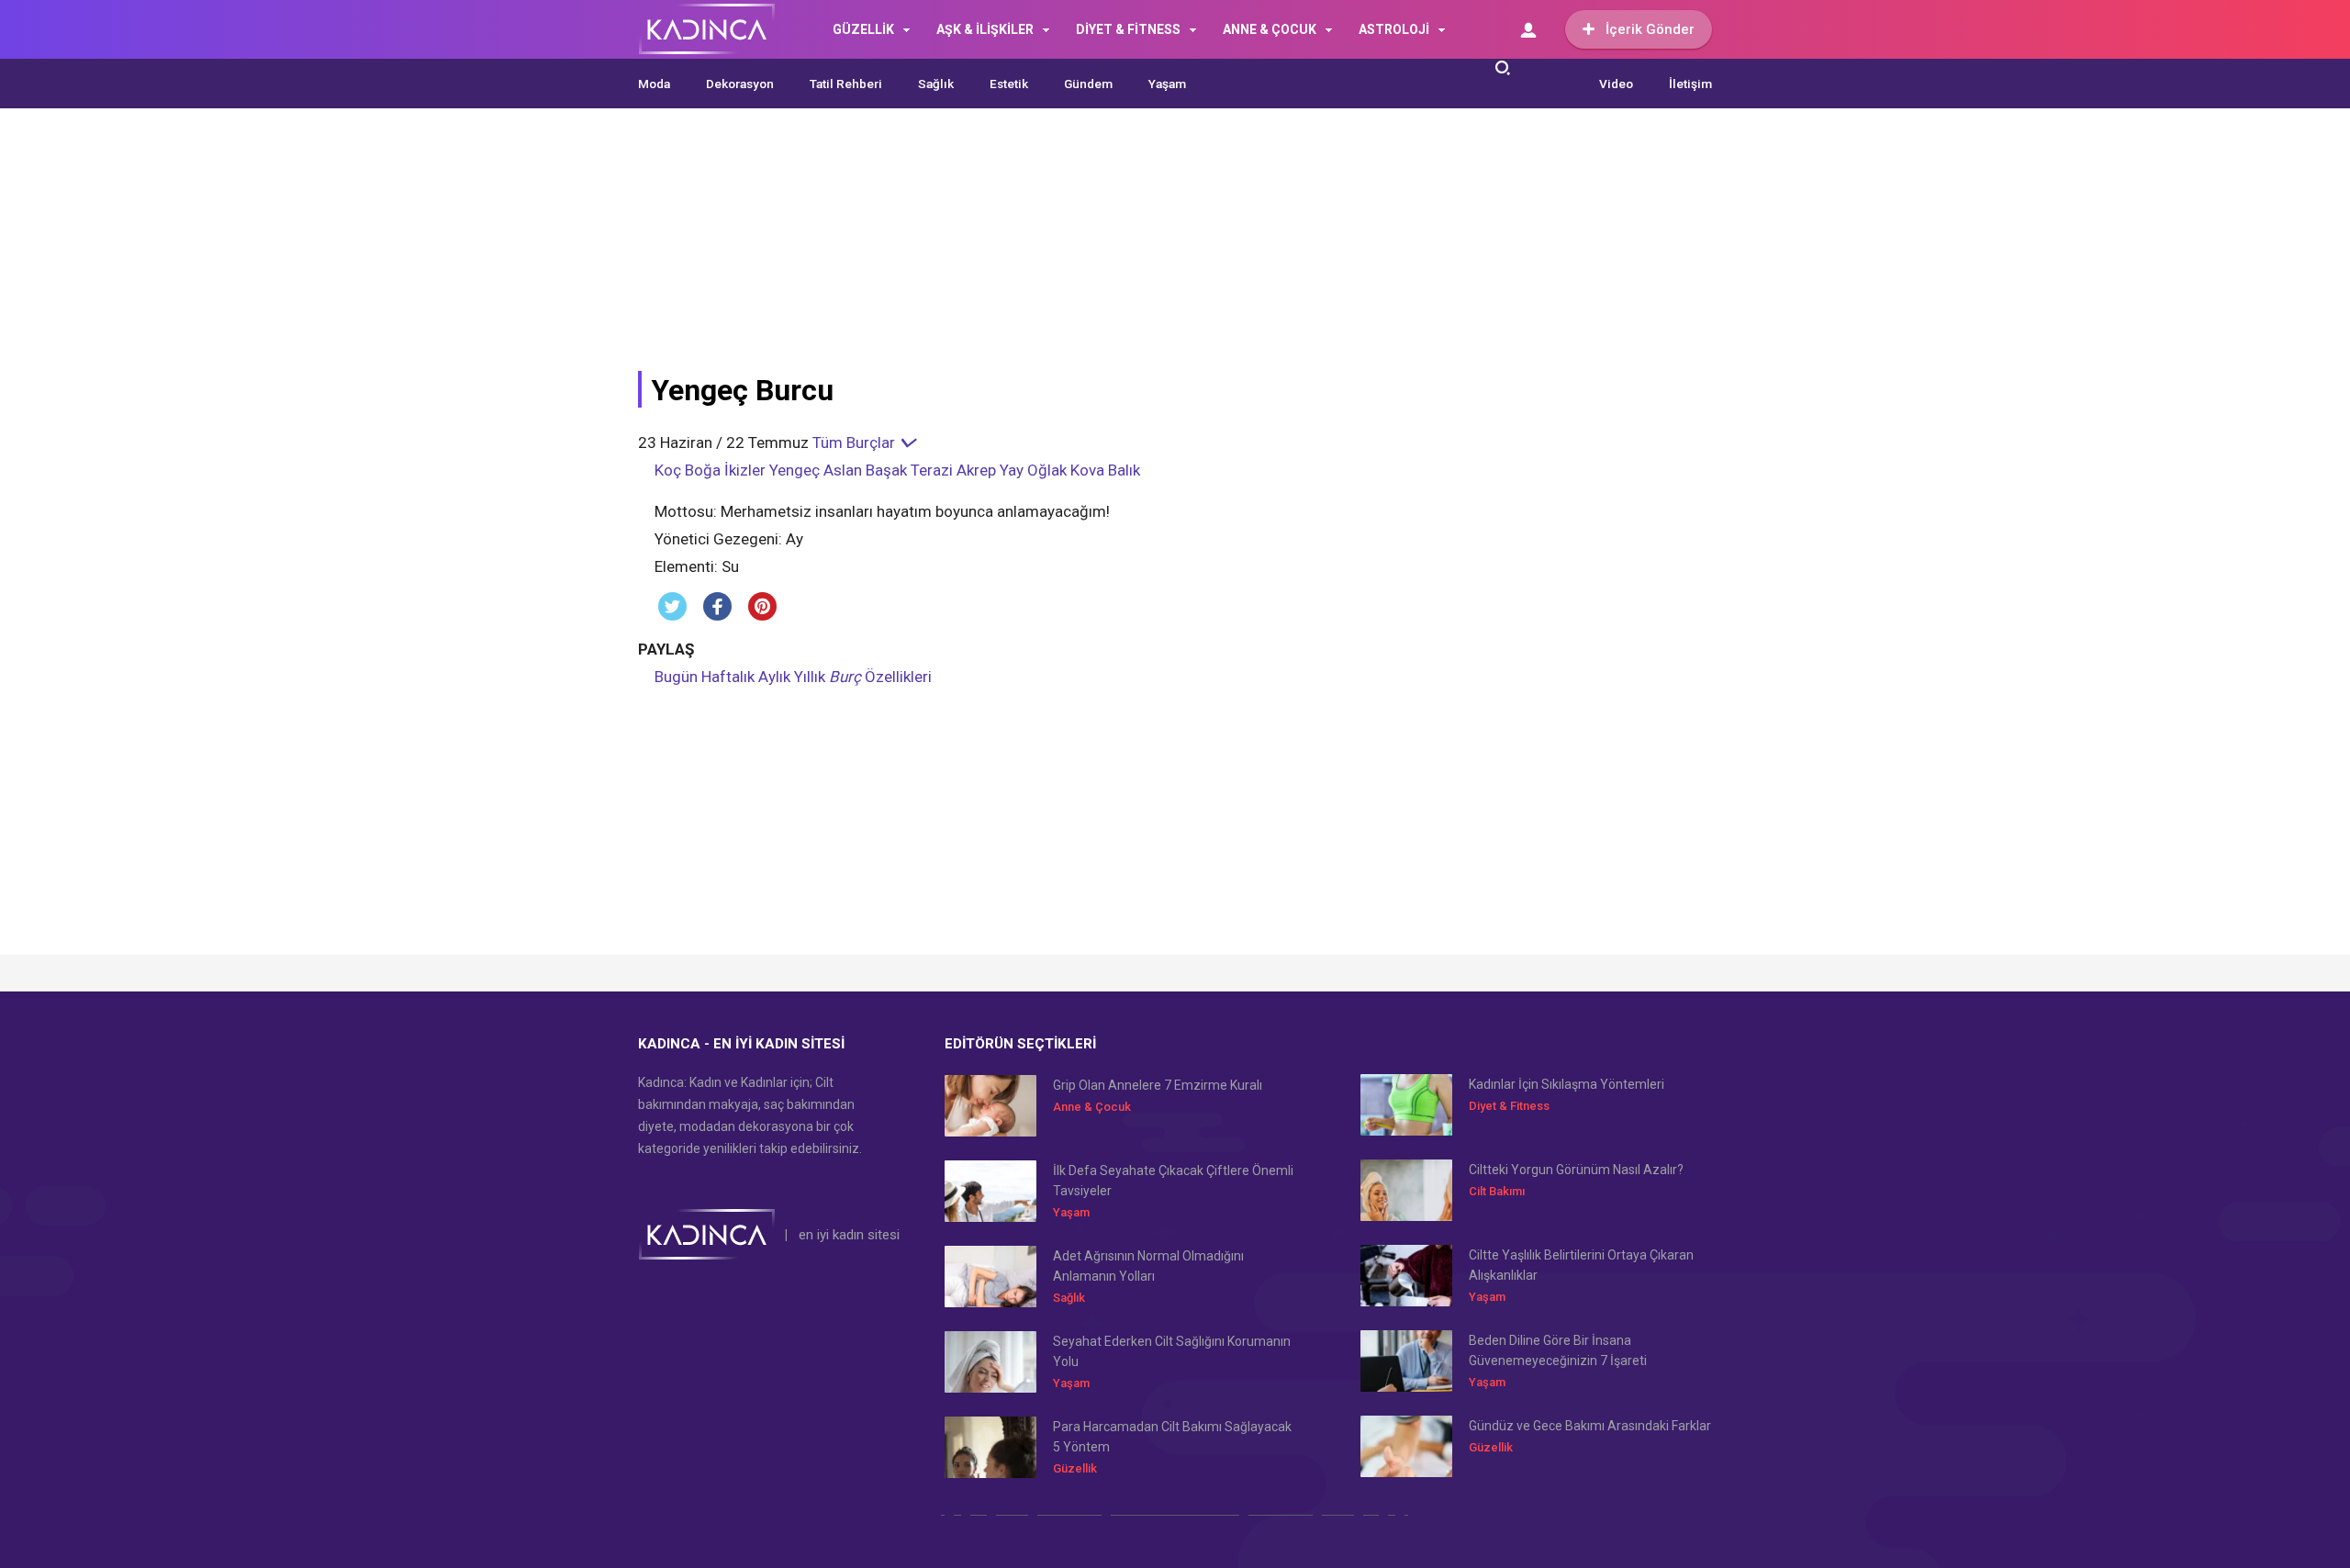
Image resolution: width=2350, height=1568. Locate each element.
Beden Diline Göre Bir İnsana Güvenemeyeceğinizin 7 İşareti (1558, 1350)
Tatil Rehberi (846, 84)
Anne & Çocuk (1092, 1107)
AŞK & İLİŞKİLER (985, 29)
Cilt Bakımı (1497, 1191)
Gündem (1088, 84)
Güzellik (1075, 1468)
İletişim (1690, 84)
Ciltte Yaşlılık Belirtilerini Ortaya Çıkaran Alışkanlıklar (1581, 1265)
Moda (654, 84)
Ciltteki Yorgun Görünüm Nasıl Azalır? (1576, 1170)
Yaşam (1167, 84)
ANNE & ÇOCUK (1270, 29)
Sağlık (936, 84)
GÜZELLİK (863, 29)
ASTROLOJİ (1394, 29)
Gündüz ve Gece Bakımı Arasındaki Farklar (1590, 1426)
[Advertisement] (1083, 250)
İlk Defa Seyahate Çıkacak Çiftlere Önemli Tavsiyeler (1173, 1181)
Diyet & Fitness (1509, 1106)
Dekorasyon (740, 84)
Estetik (1009, 84)
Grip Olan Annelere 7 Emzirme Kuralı (1158, 1085)
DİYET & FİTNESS (1128, 29)
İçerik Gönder (1650, 29)
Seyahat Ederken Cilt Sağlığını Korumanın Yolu (1172, 1351)
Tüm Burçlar (856, 442)
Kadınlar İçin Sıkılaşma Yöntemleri (1567, 1084)
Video (1616, 84)
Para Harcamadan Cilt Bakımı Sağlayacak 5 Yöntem (1172, 1437)
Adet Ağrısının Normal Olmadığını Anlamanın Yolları (1148, 1266)
